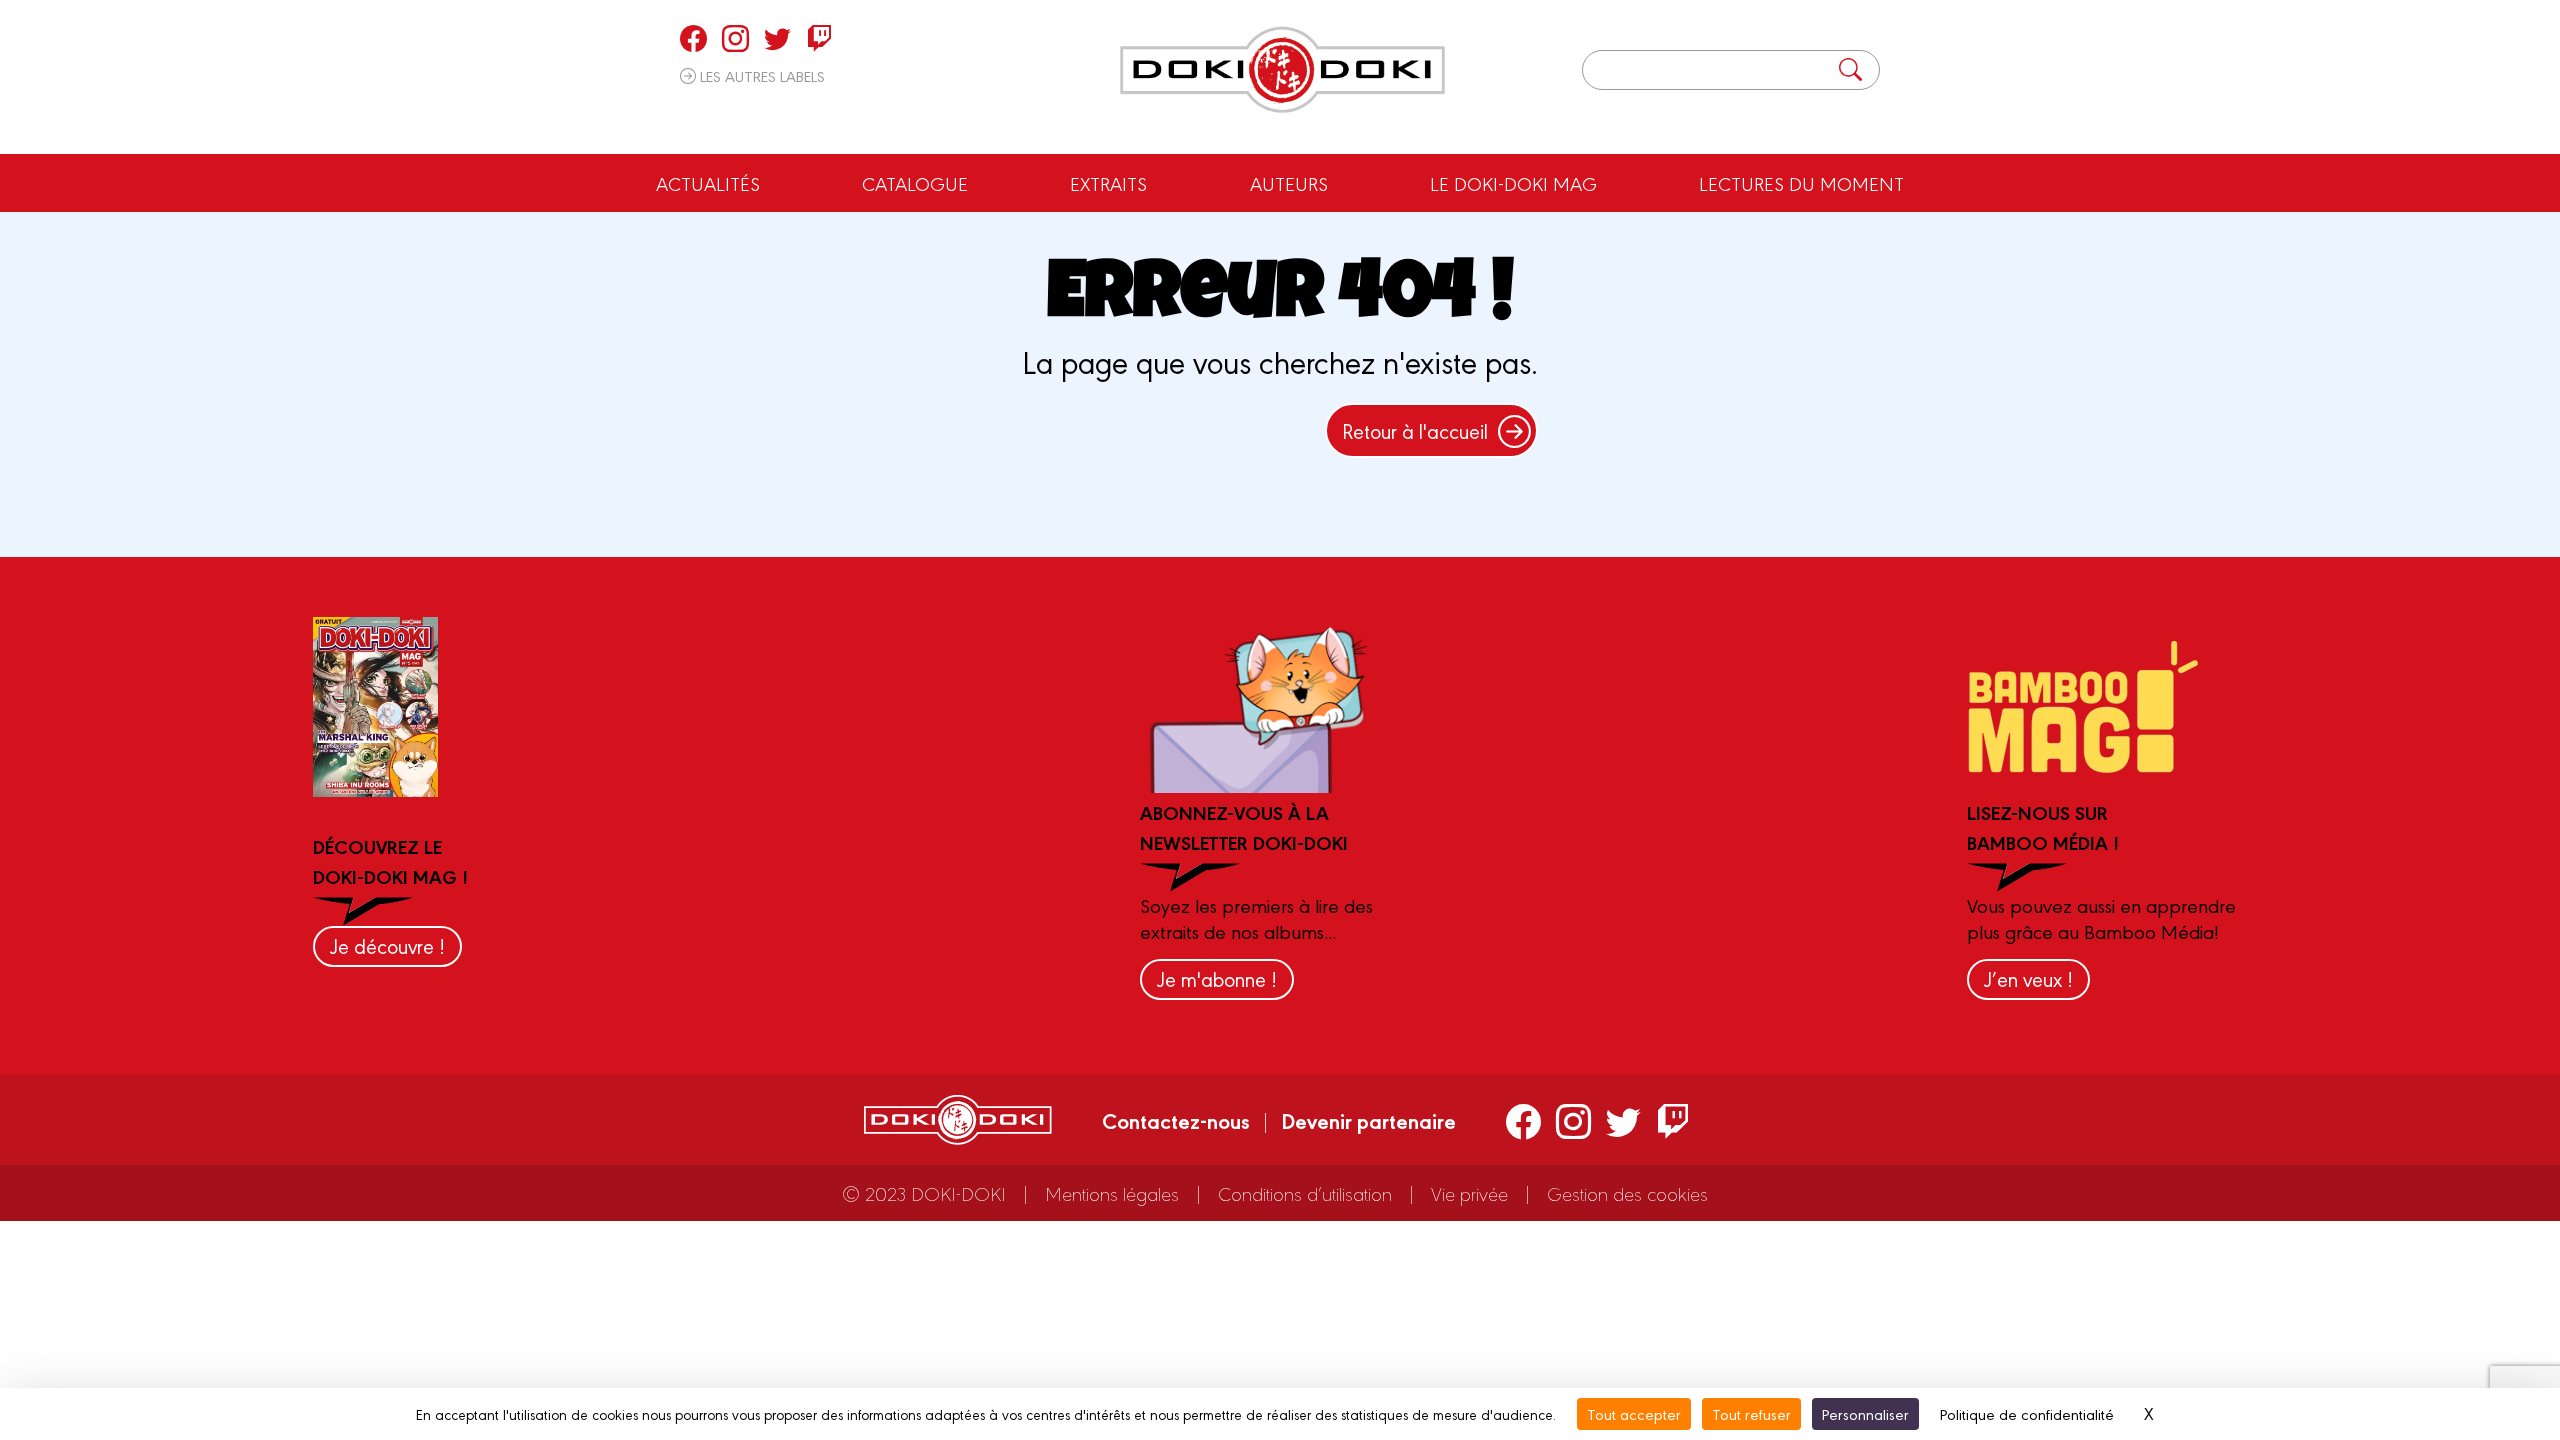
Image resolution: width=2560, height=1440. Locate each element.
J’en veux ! (2028, 978)
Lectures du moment (1801, 183)
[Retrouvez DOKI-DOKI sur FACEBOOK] (693, 38)
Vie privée (1469, 1193)
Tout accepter (1634, 1413)
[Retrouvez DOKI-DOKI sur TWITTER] (777, 38)
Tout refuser (1751, 1413)
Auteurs (1289, 183)
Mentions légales (1112, 1193)
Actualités (708, 183)
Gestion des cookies (1627, 1193)
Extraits (1108, 183)
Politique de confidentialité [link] (2027, 1413)
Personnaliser (1865, 1413)
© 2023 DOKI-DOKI (924, 1193)
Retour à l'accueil (1415, 430)
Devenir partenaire (1368, 1120)
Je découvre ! (387, 945)
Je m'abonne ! (1217, 978)
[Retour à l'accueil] (1282, 70)
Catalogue (915, 183)
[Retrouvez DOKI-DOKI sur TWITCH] (819, 38)
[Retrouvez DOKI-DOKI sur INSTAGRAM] (735, 38)
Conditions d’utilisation (1305, 1193)
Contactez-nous (1176, 1120)
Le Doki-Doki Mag (1513, 183)
